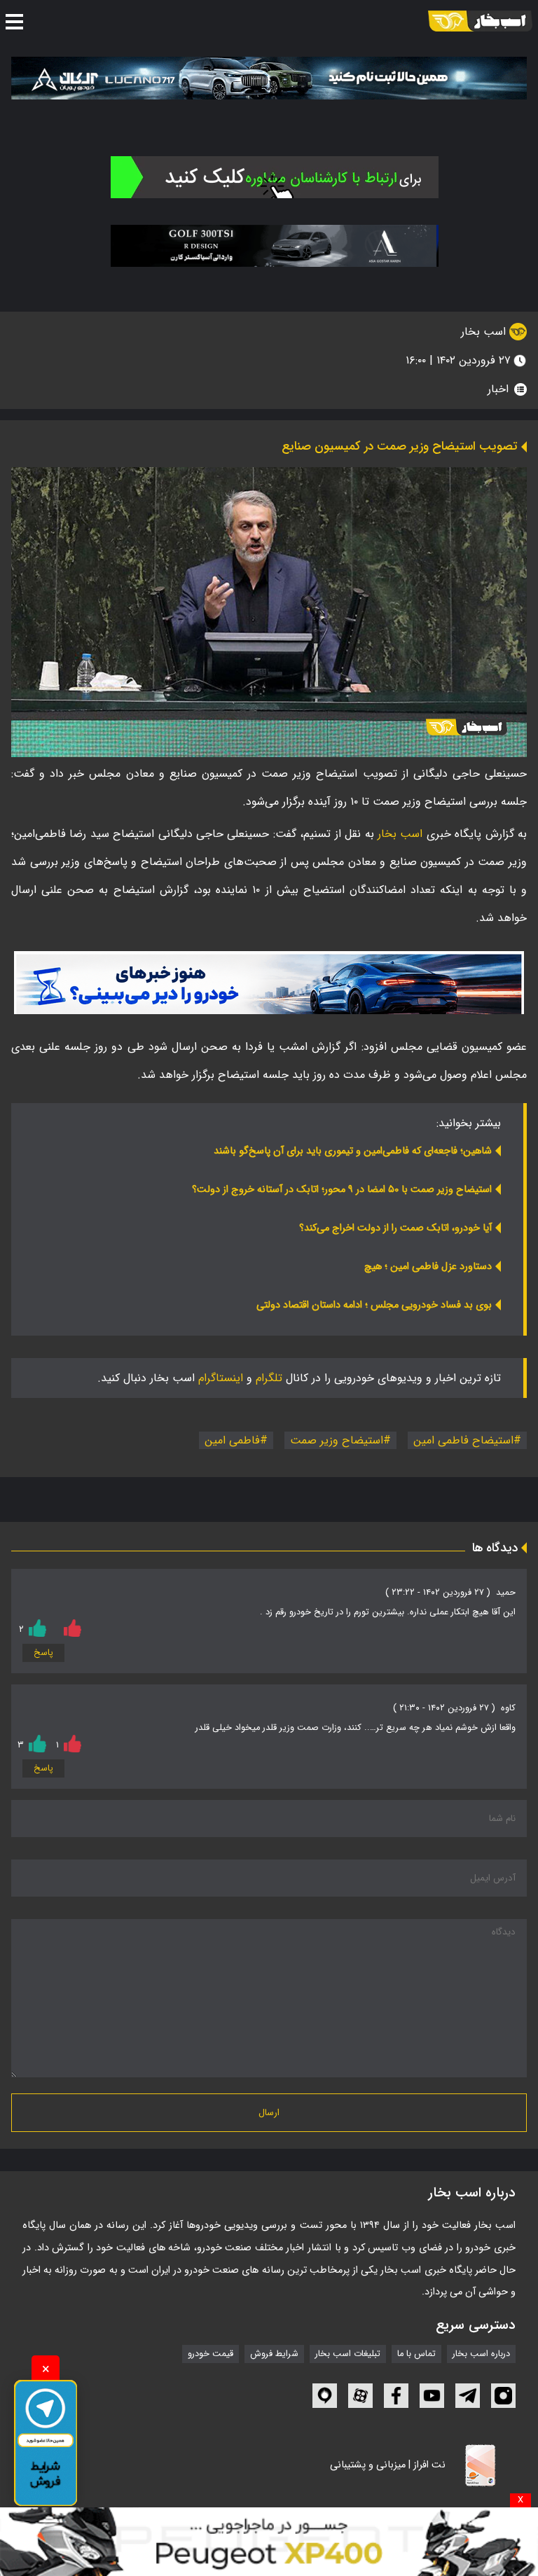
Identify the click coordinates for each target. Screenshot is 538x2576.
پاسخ (43, 1653)
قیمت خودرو (211, 2354)
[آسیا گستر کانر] (274, 246)
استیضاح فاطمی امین (463, 1440)
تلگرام (269, 1378)
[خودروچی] (274, 176)
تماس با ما (416, 2354)
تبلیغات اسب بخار (348, 2354)
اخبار (498, 389)
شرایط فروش (274, 2354)
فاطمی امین (232, 1440)
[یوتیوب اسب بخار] (432, 2396)
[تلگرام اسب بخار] (269, 983)
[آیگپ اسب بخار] (325, 2396)
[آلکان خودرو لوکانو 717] (269, 78)
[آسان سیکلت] (269, 2542)
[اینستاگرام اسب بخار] (503, 2396)
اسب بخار (485, 332)
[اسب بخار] (480, 21)
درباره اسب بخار (481, 2354)
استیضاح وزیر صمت (337, 1440)
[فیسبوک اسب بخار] (396, 2396)
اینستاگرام (221, 1378)
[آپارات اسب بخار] (360, 2396)
